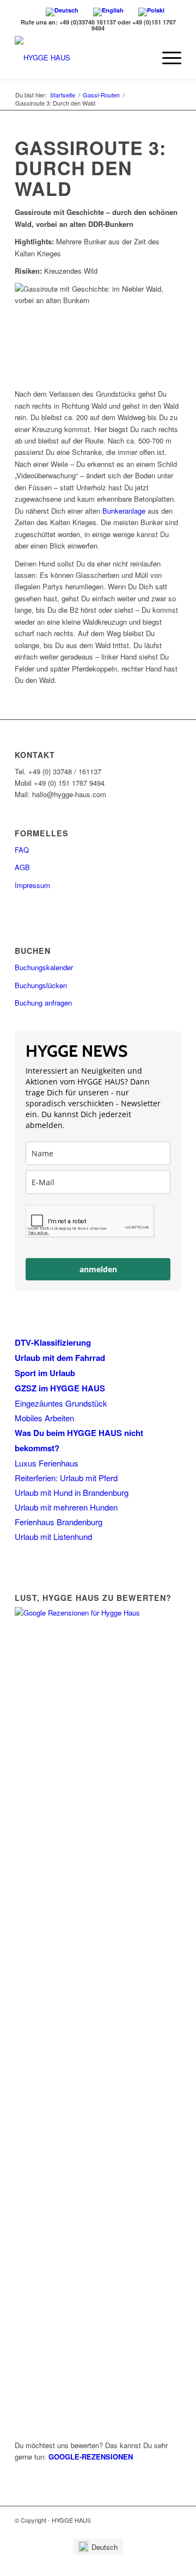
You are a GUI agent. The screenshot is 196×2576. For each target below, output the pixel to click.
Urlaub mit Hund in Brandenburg (72, 1492)
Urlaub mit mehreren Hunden (66, 1507)
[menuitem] (98, 2547)
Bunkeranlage (124, 511)
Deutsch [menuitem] (105, 2547)
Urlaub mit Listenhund (53, 1536)
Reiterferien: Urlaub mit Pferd (66, 1478)
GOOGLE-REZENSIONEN (91, 2457)
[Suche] (141, 58)
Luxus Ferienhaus (47, 1463)
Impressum (32, 885)
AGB (22, 867)
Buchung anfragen (43, 1003)
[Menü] (166, 58)
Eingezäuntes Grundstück (61, 1403)
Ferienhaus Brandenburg (59, 1522)
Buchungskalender (44, 967)
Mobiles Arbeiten (44, 1418)
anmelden (98, 1269)
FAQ (22, 850)
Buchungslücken (41, 985)
